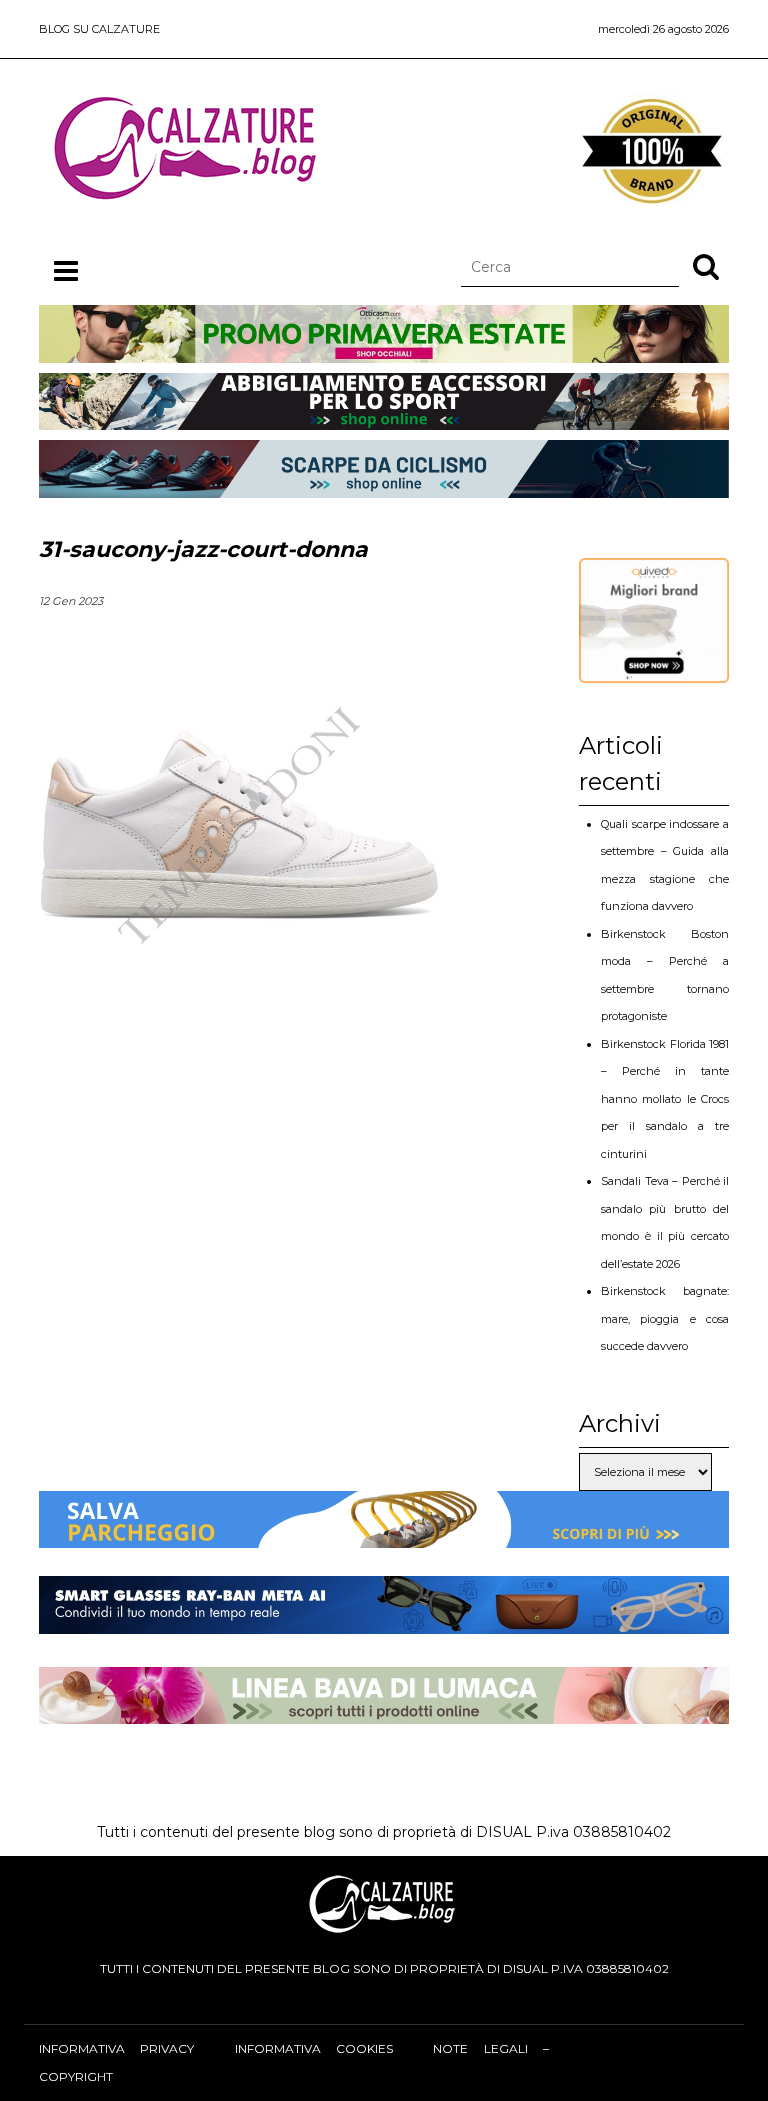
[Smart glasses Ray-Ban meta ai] (384, 1620)
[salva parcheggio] (384, 1534)
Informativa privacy (116, 2048)
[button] (706, 266)
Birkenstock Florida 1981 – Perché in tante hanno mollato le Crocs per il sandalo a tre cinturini (665, 1099)
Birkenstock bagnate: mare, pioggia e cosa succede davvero (665, 1318)
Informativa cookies (314, 2048)
